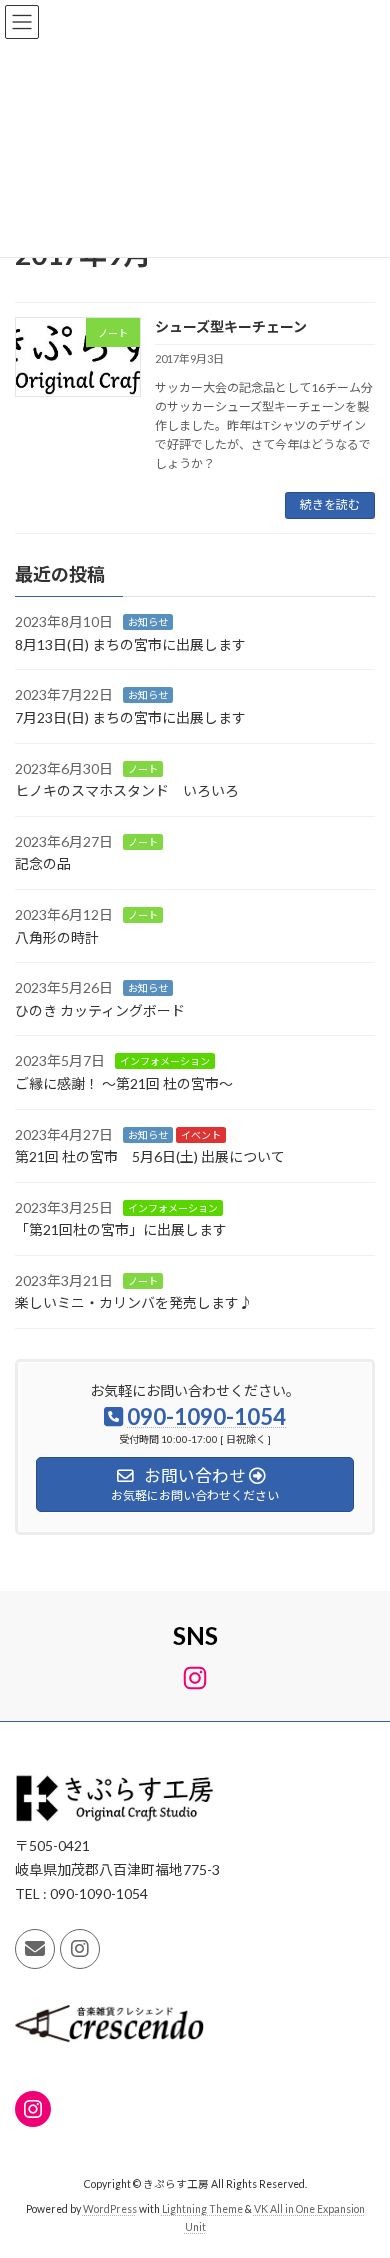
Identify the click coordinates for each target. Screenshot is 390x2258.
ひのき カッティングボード (100, 1009)
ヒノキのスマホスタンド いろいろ (127, 790)
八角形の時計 (57, 936)
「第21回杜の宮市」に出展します (121, 1229)
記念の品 (43, 863)
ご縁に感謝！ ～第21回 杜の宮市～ (124, 1082)
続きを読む (330, 504)
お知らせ (148, 622)
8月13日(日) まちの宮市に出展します (130, 643)
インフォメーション (165, 1061)
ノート (143, 768)
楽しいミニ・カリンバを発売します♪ (134, 1302)
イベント (201, 1134)
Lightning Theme (202, 2209)
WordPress (110, 2209)
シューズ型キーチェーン (231, 326)
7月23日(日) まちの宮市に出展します (130, 717)
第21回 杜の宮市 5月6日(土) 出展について (150, 1156)
